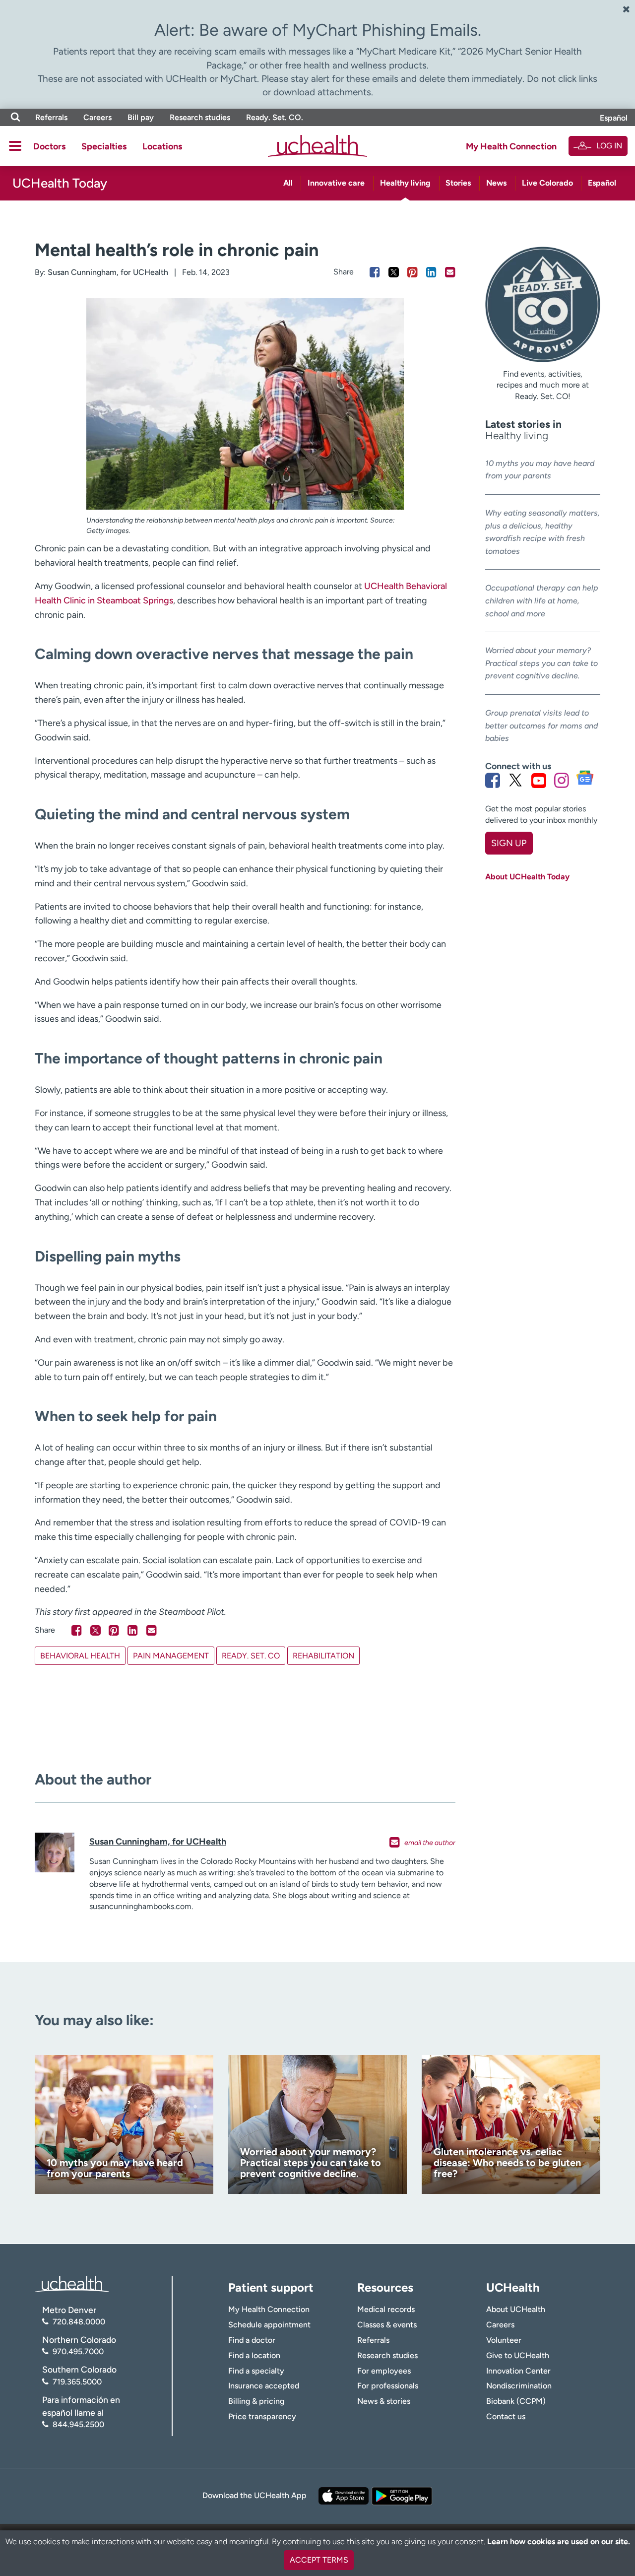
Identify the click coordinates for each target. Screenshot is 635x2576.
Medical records (386, 2309)
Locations (162, 146)
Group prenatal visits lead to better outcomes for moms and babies (541, 726)
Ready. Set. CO (251, 1656)
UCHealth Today (60, 183)
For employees (384, 2371)
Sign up (509, 843)
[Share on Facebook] (375, 272)
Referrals (51, 117)
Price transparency (262, 2416)
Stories (458, 183)
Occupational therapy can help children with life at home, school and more (542, 600)
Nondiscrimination (519, 2386)
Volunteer (504, 2340)
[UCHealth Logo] (72, 2283)
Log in (609, 146)
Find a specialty (256, 2371)
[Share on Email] (450, 272)
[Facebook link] (493, 780)
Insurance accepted (264, 2386)
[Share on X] (394, 272)
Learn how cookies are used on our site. (559, 2542)
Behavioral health (80, 1656)
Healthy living (405, 183)
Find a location (254, 2355)
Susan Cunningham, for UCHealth (108, 272)
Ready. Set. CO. (275, 117)
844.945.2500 (78, 2424)
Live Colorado (547, 183)
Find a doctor (252, 2340)
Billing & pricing (256, 2401)
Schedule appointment (269, 2325)
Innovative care (336, 183)
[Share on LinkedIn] (431, 272)
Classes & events (387, 2325)
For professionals (388, 2386)
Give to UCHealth (518, 2355)
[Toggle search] (15, 117)
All (288, 183)
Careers (97, 117)
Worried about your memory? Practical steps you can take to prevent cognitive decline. (541, 663)
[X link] (515, 780)
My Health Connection (511, 146)
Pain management (171, 1656)
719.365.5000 (77, 2382)
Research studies (200, 117)
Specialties (104, 146)
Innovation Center (518, 2371)
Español (614, 118)
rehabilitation (323, 1656)
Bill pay (141, 117)
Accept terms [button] (319, 2560)
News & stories (384, 2401)
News (496, 183)
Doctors (49, 146)
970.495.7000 (78, 2351)
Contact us (506, 2416)
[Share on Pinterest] (413, 272)
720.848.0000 (79, 2322)
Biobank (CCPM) (516, 2401)
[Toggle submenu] (15, 146)
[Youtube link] (539, 780)
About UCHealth (516, 2309)
